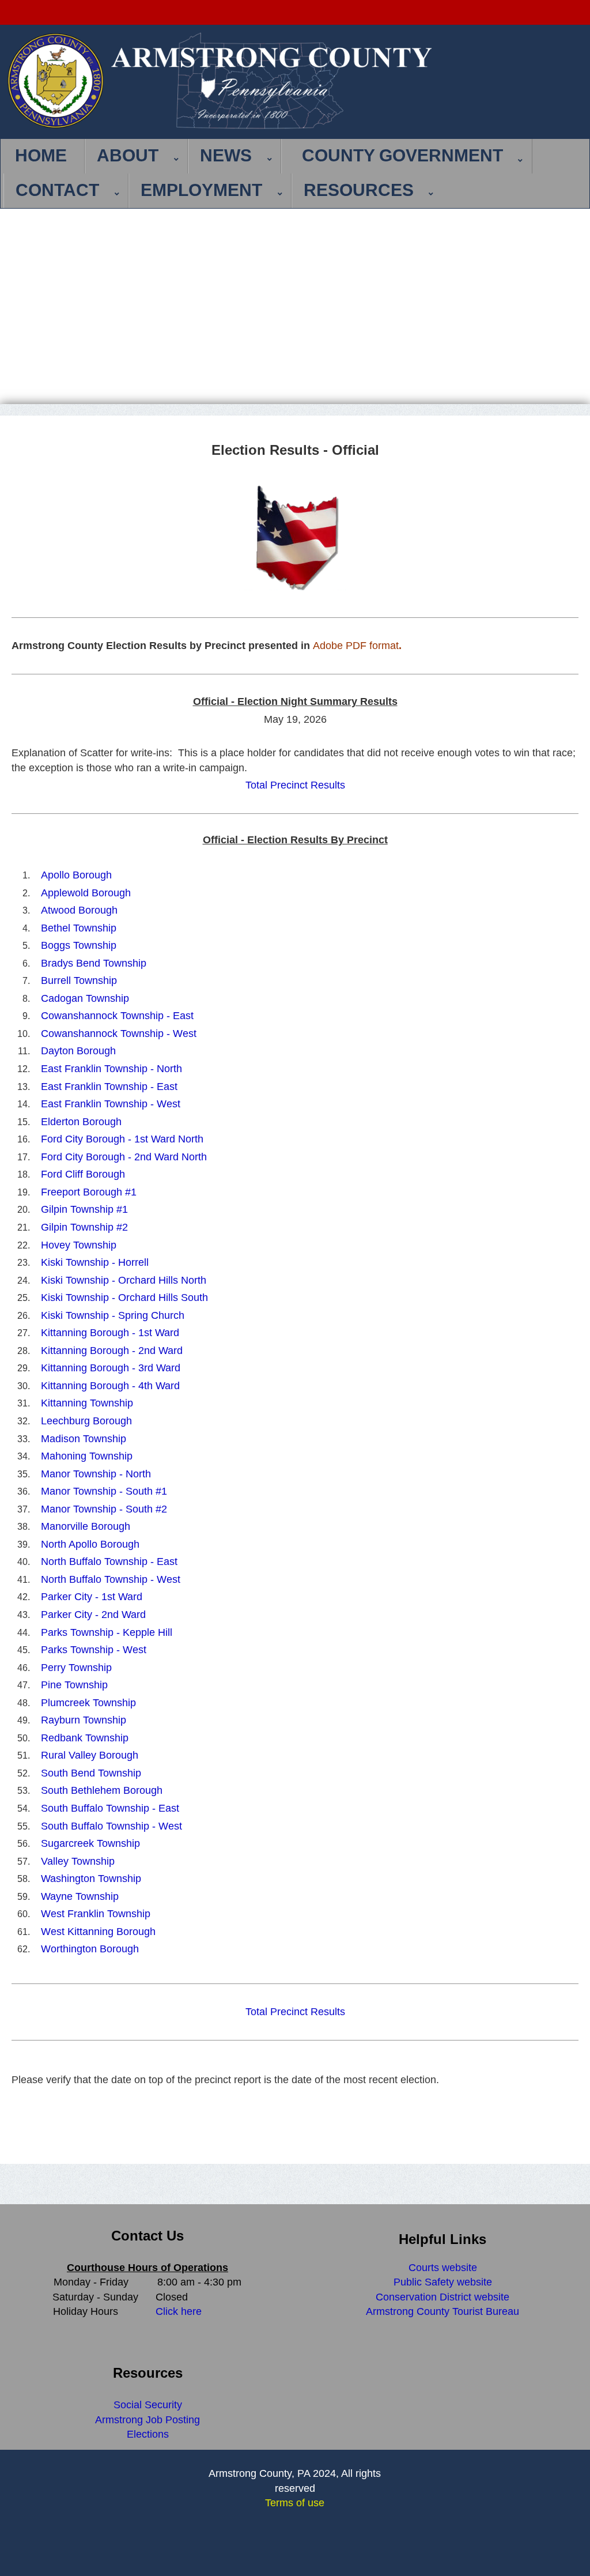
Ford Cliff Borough (83, 1174)
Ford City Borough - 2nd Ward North (124, 1157)
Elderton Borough (81, 1122)
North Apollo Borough (90, 1544)
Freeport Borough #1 (89, 1192)
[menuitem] (44, 156)
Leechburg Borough (86, 1421)
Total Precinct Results (295, 785)
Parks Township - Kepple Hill (107, 1632)
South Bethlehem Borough (102, 1790)
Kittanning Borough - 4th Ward (110, 1386)
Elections (148, 2434)
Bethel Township (79, 928)
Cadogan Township (85, 998)
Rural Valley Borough (90, 1755)
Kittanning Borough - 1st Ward (110, 1333)
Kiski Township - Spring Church (113, 1315)
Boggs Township (79, 945)
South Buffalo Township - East (110, 1808)
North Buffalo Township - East (109, 1562)
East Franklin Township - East (109, 1087)
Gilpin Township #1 (84, 1209)
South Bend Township (91, 1773)
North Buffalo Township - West (111, 1579)
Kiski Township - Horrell (95, 1262)
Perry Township (76, 1668)
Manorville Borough (86, 1526)
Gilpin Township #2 (84, 1227)
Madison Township (84, 1439)
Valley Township (78, 1861)
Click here (179, 2311)
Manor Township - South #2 (104, 1509)
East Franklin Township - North (111, 1069)
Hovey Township (79, 1245)
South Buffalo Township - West (111, 1826)
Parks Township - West (94, 1650)
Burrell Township (79, 980)
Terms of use (295, 2503)
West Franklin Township (96, 1914)
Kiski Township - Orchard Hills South (124, 1298)
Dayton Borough (78, 1051)
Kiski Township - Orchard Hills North (124, 1280)
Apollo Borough (76, 875)
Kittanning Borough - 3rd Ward (111, 1368)
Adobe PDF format (356, 646)
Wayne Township (80, 1896)
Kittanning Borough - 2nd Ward (112, 1351)
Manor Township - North (96, 1474)
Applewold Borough (86, 893)
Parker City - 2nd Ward (93, 1615)
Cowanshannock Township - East (117, 1016)
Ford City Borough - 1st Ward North (122, 1139)
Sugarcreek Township (90, 1843)
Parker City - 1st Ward (92, 1597)
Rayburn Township (84, 1720)
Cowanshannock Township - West (119, 1034)
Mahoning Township (87, 1456)
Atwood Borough (79, 910)
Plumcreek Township (88, 1703)
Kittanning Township (87, 1403)
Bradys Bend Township (94, 963)
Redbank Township (85, 1738)
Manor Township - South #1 (104, 1491)
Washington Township (91, 1879)
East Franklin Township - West (111, 1104)
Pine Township (74, 1685)
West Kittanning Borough (98, 1932)
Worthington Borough (90, 1949)
